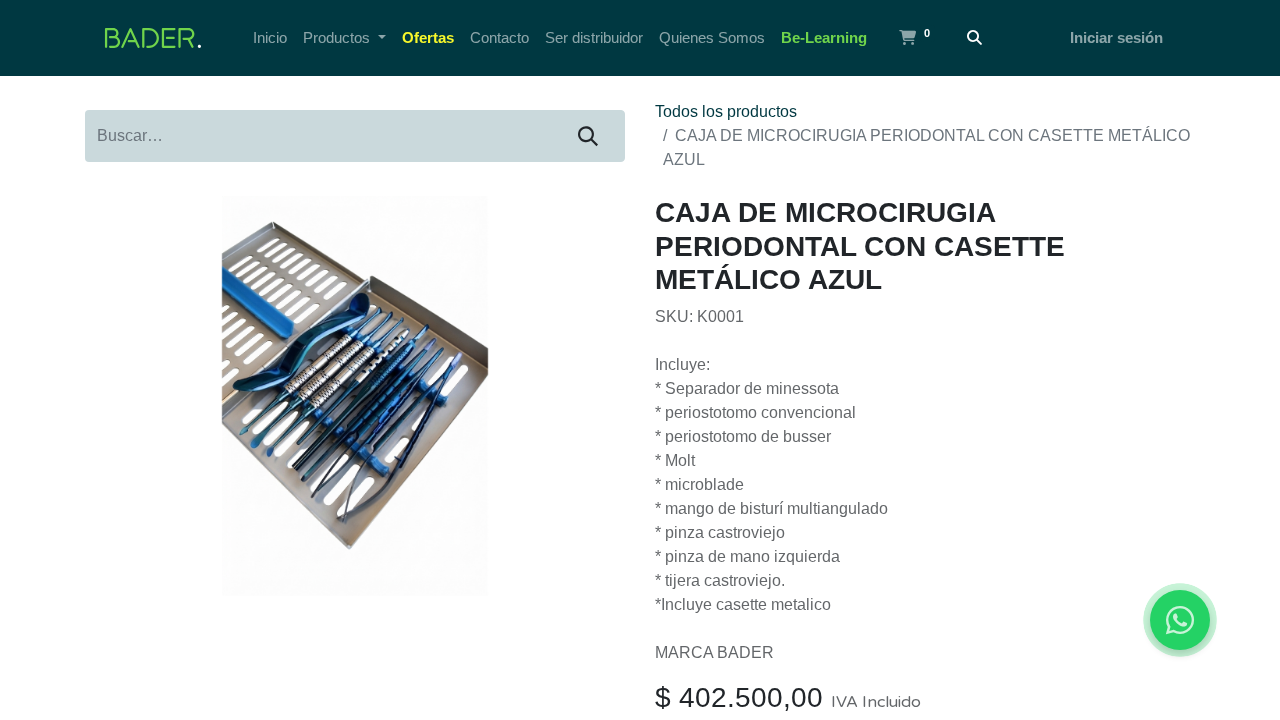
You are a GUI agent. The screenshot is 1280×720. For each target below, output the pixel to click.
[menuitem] (270, 38)
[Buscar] (974, 38)
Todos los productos (726, 111)
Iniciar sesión (1116, 37)
